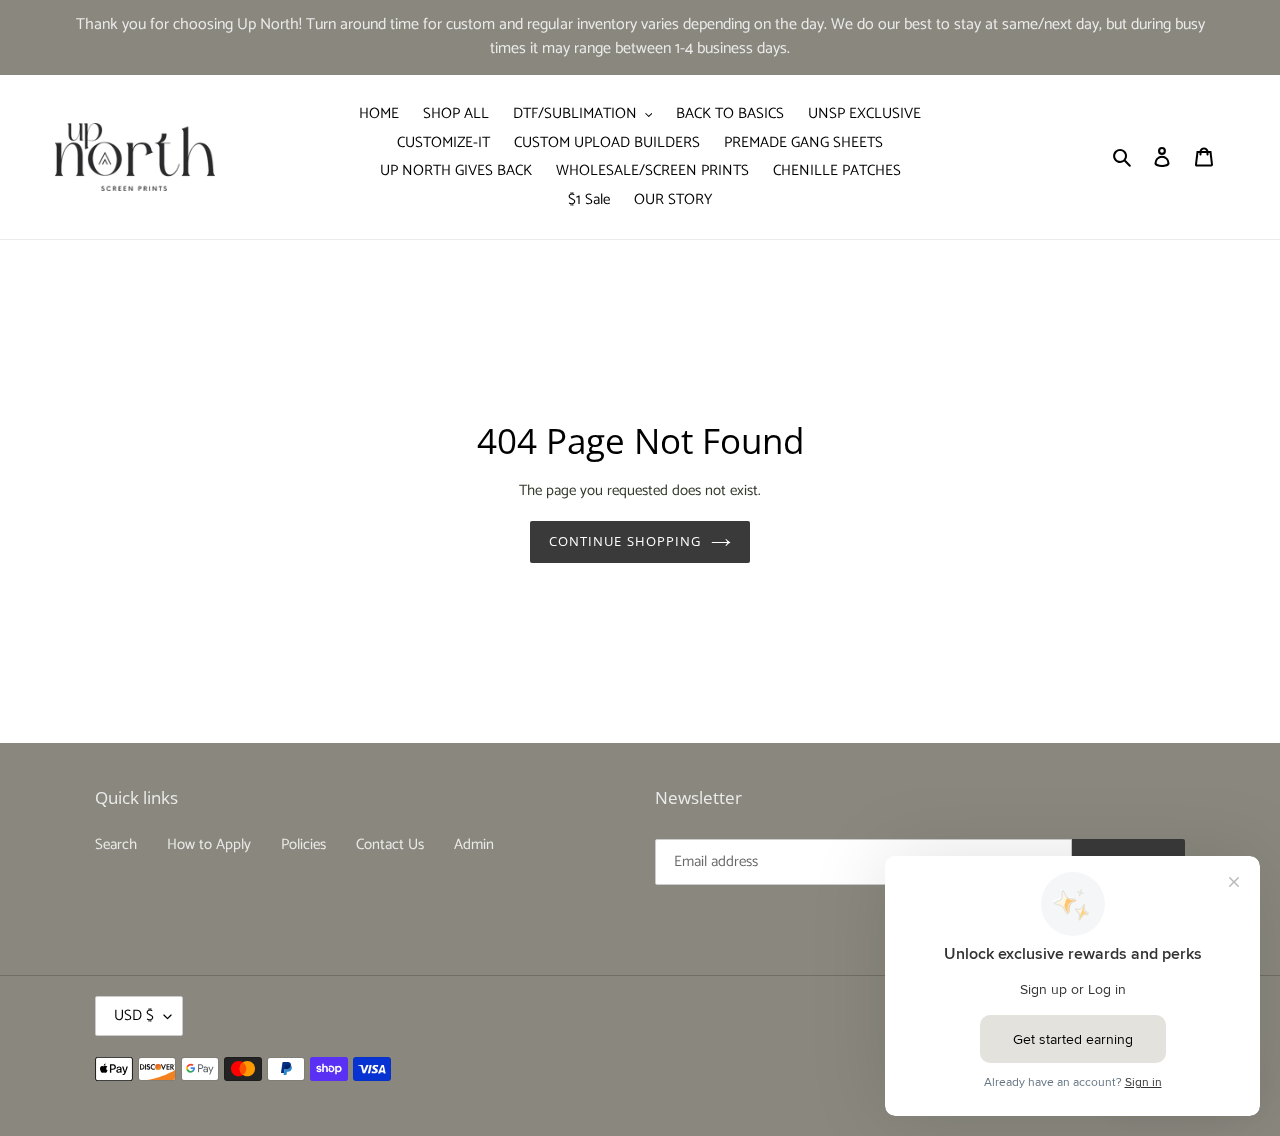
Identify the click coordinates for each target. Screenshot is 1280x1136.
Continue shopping (625, 541)
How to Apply (209, 844)
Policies (303, 844)
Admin (474, 844)
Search (116, 844)
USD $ (134, 1015)
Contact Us (390, 844)
